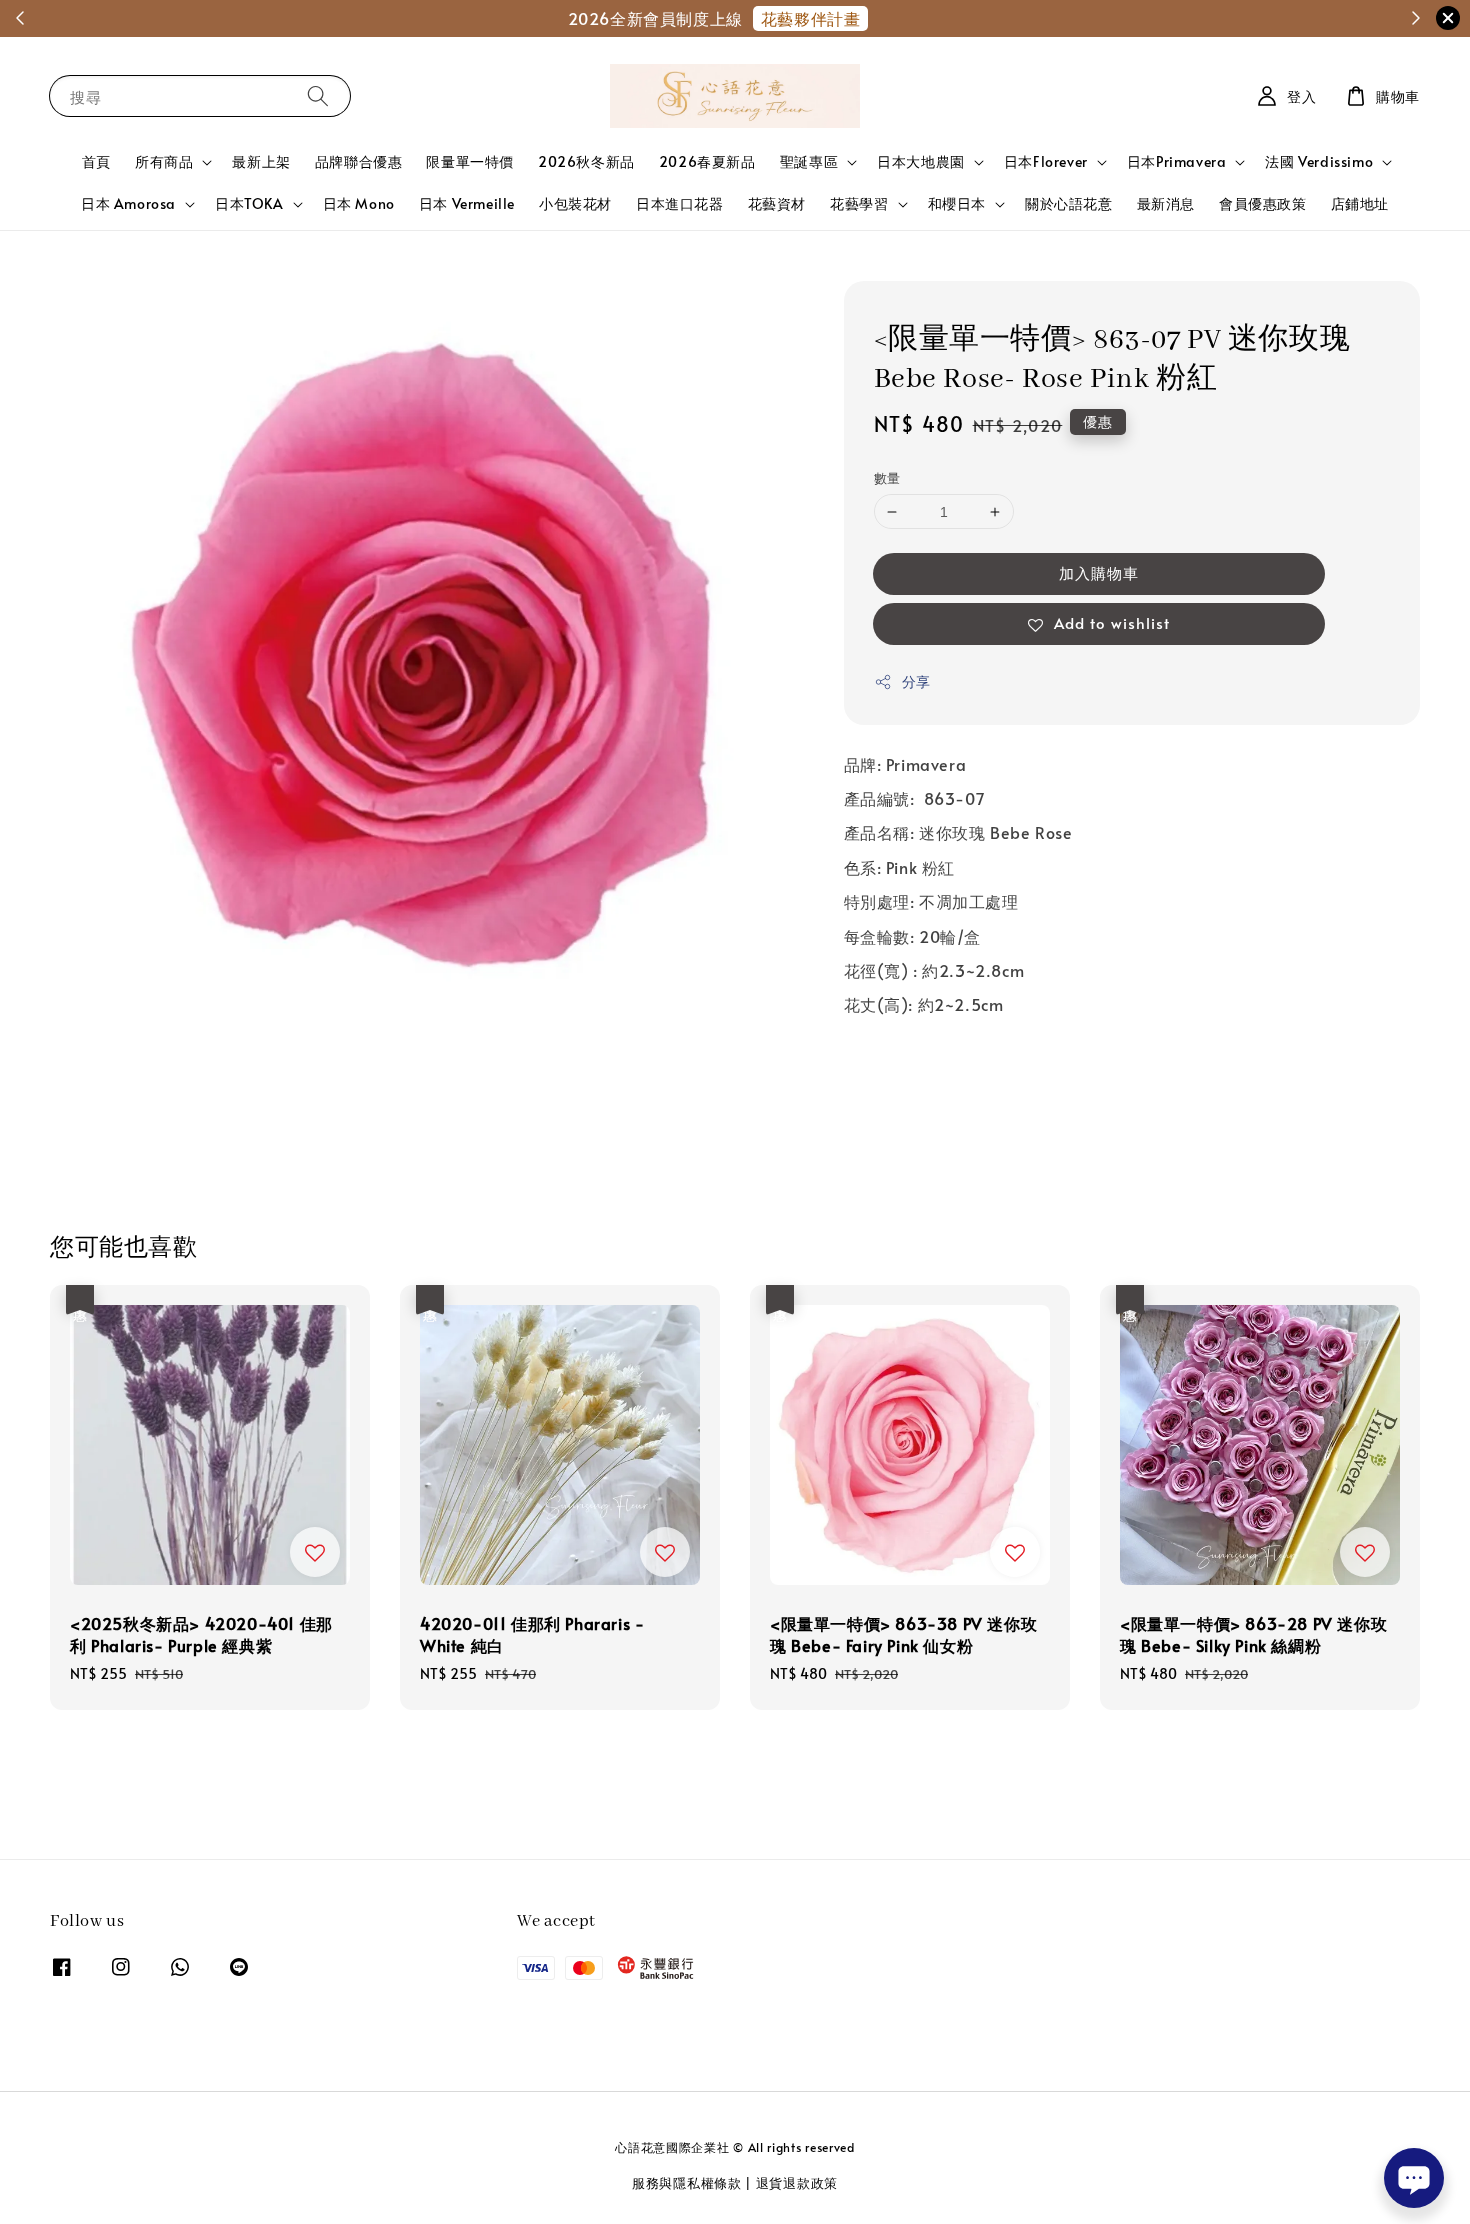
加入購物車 (1099, 573)
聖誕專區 (809, 162)
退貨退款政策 (797, 2183)
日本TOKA (249, 204)
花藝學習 (859, 204)
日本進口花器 (680, 203)
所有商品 (164, 162)
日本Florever (1046, 162)
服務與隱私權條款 (687, 2183)
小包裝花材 (575, 203)
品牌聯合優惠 (359, 161)
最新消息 (1166, 203)
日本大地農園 (921, 162)
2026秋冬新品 (586, 161)
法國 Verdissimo (1319, 162)
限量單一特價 (470, 161)
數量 (887, 478)
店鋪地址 (1360, 203)
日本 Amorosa (128, 204)
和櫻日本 (957, 204)
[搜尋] (318, 95)
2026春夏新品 (707, 161)
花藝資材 (777, 203)
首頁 (96, 161)
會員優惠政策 (1263, 203)
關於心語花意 (1069, 203)
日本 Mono (359, 203)
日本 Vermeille (467, 203)
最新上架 (261, 161)
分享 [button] (916, 682)
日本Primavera (1177, 162)
